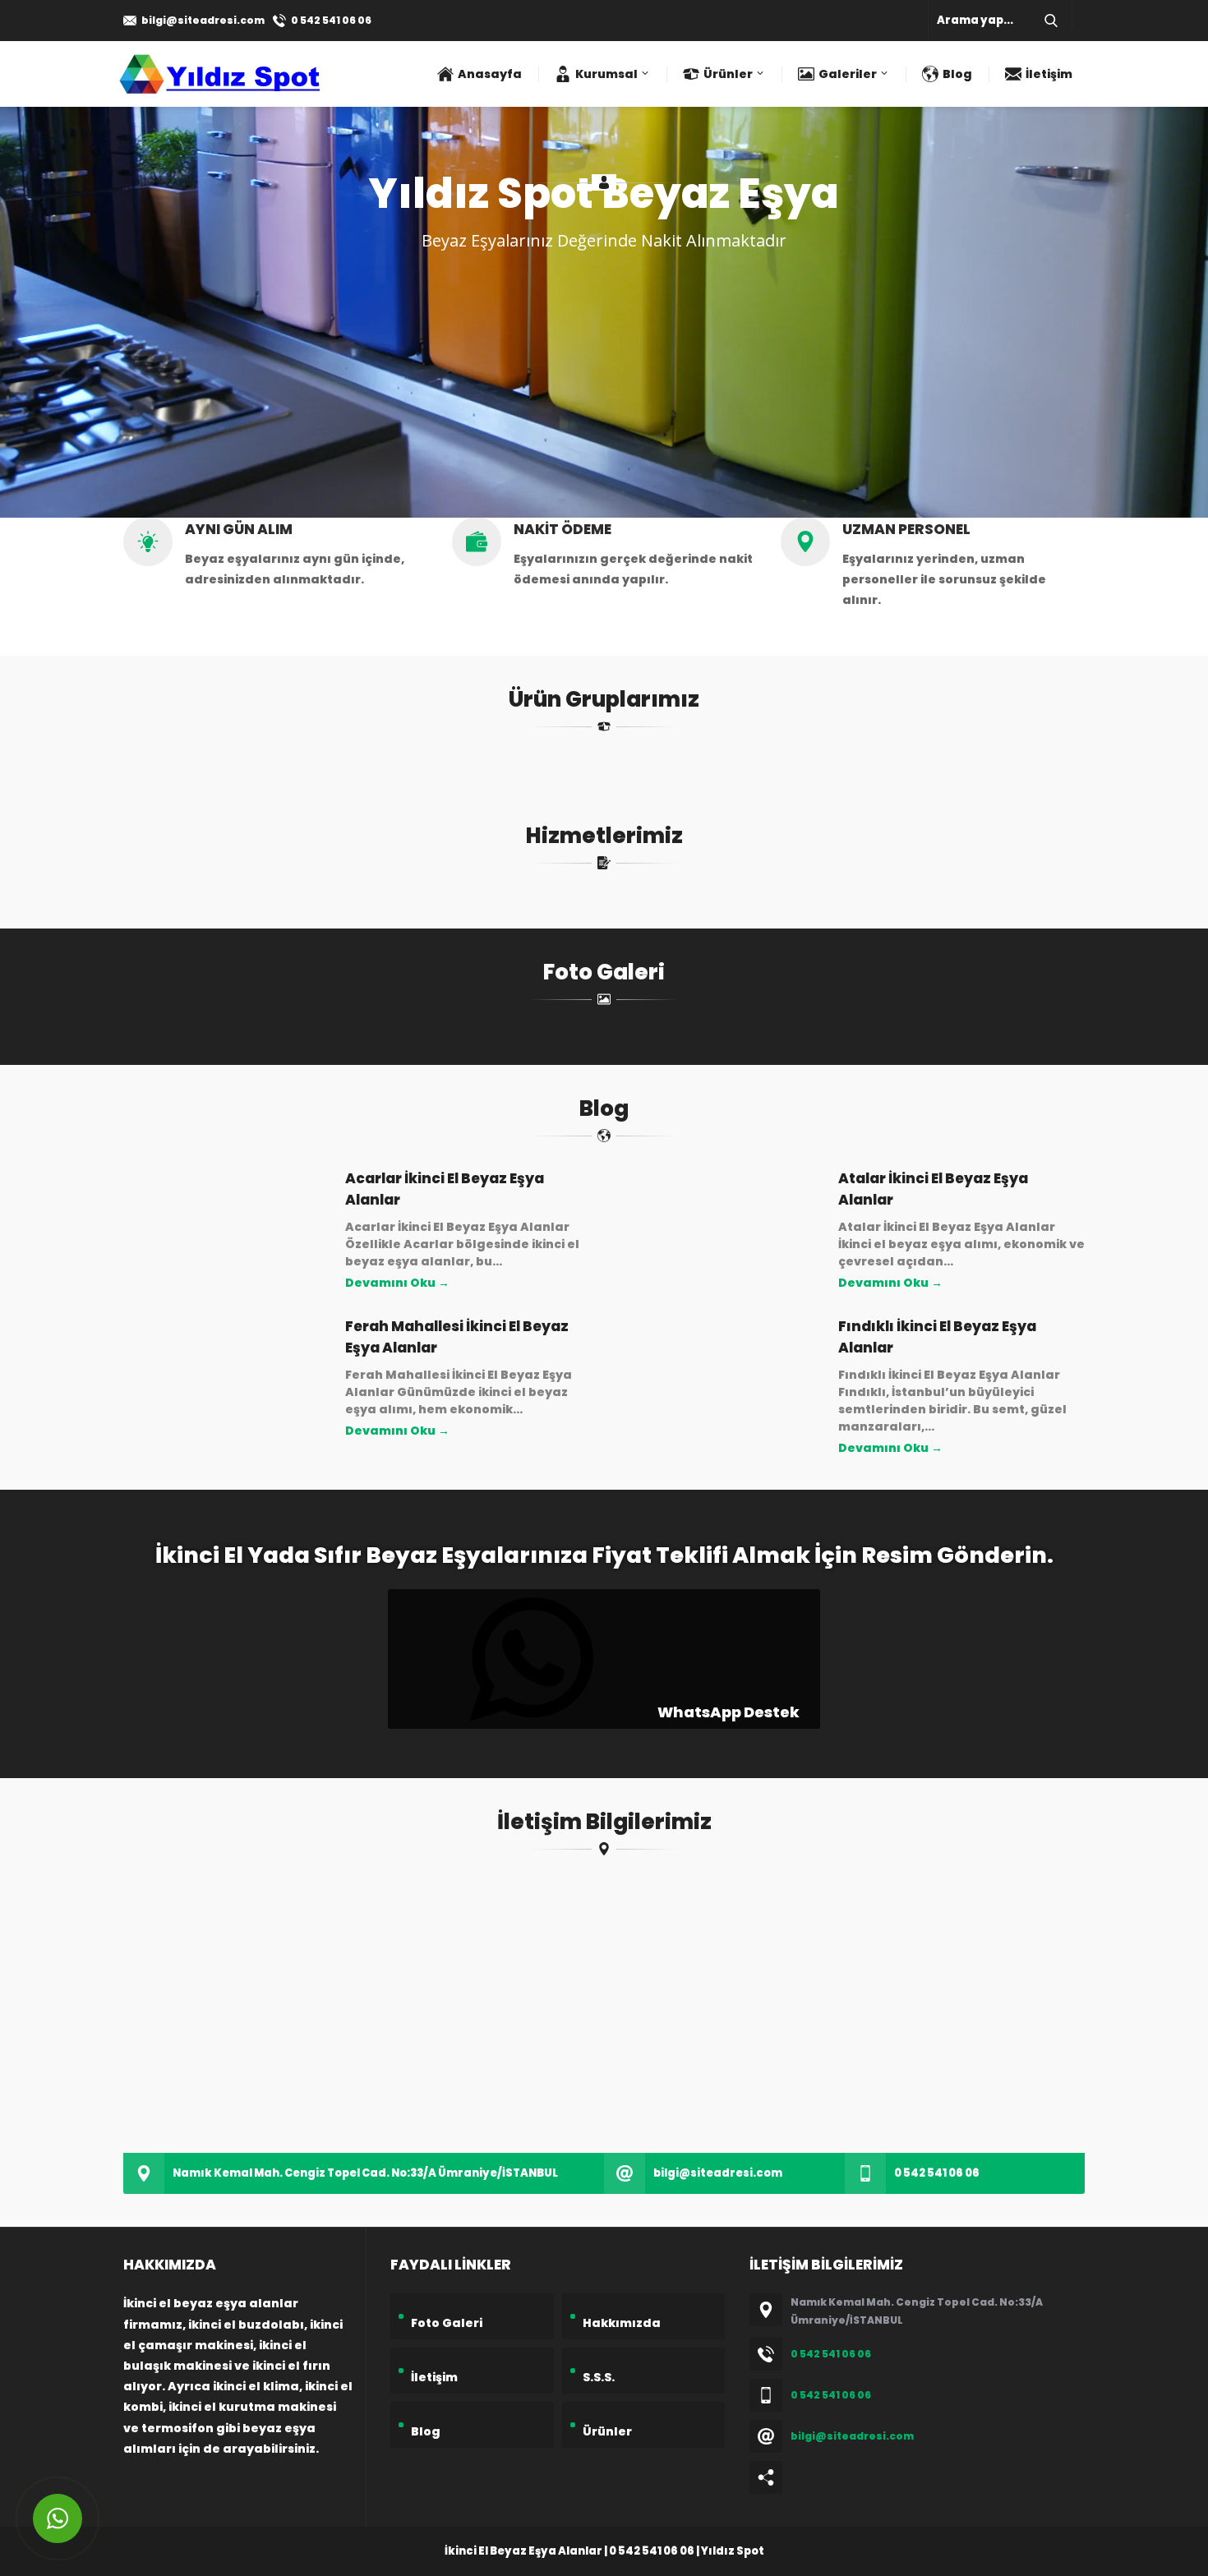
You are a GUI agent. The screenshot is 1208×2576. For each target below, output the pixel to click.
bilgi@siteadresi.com (203, 20)
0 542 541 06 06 (331, 20)
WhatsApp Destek (727, 1712)
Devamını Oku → (397, 1283)
